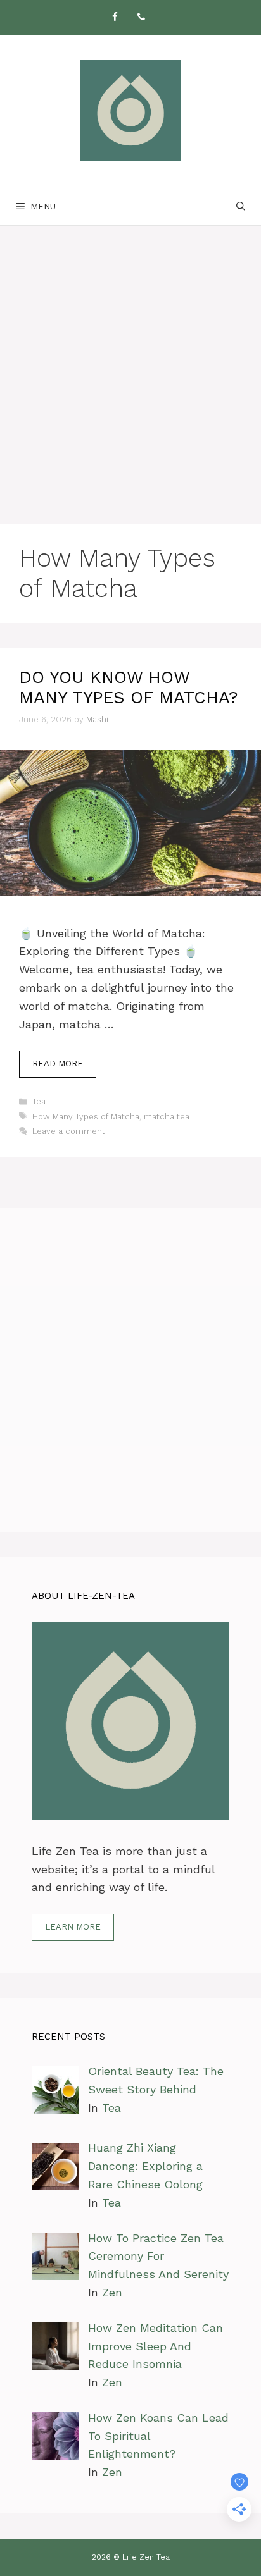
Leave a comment (69, 1131)
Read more (58, 1063)
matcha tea (167, 1117)
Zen (112, 2292)
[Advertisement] (130, 362)
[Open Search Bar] (241, 206)
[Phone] (141, 17)
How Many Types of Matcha (86, 1117)
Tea (39, 1101)
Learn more (73, 1927)
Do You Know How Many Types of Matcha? (129, 687)
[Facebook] (115, 17)
